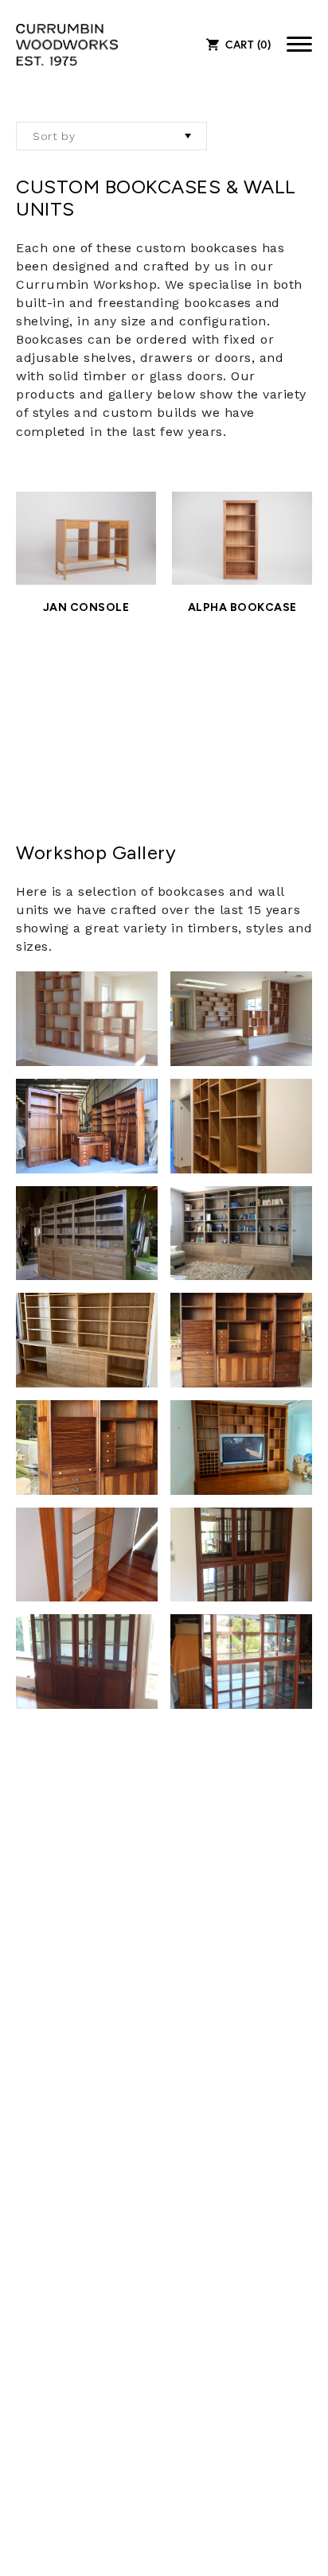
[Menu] (299, 45)
